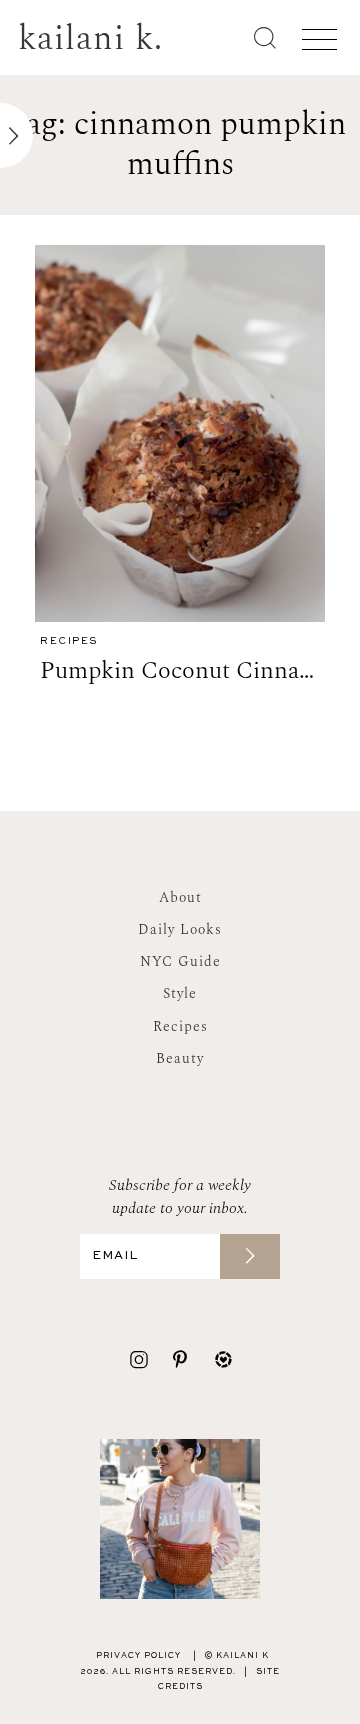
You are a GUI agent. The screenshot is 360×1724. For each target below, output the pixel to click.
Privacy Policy (138, 1656)
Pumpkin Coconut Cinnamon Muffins (182, 671)
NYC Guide (180, 961)
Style (180, 993)
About (180, 897)
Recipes (69, 641)
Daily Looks (180, 929)
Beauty (180, 1058)
